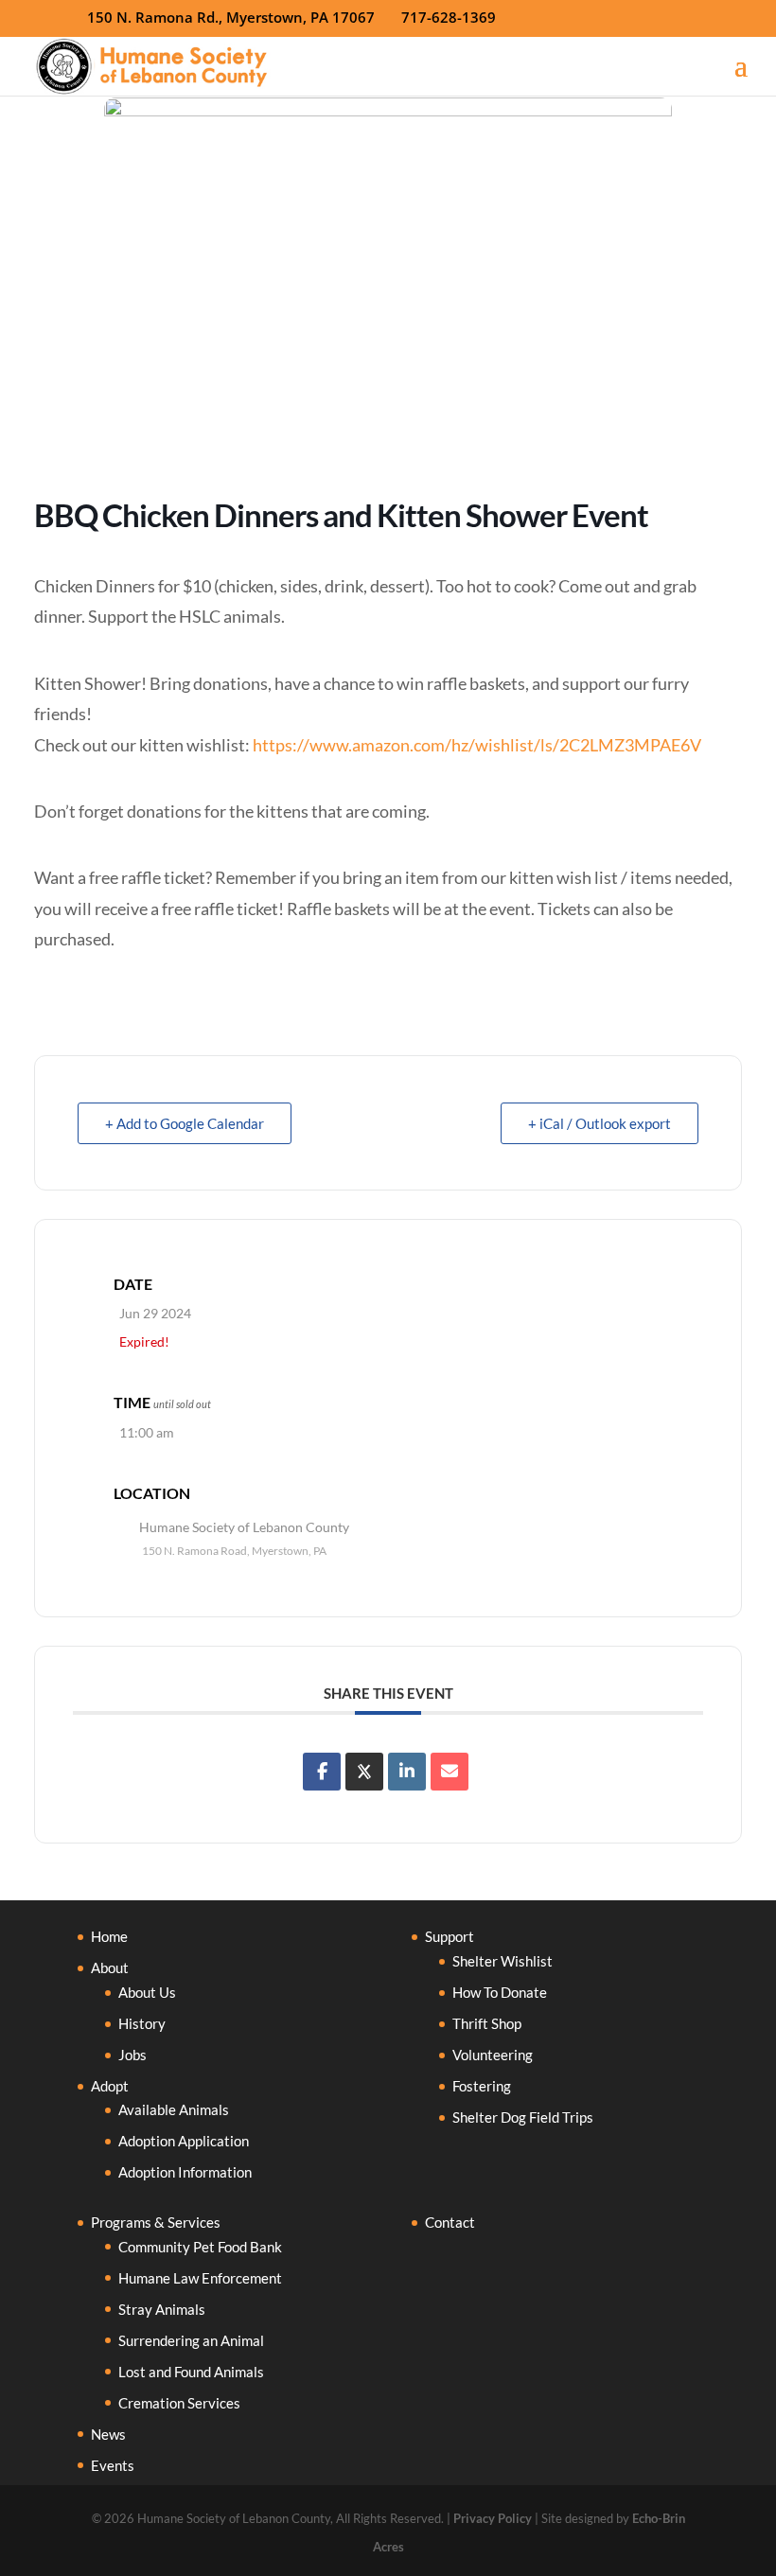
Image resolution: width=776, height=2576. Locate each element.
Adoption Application (184, 2141)
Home (109, 1936)
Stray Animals (162, 2309)
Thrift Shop (487, 2023)
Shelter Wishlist (503, 1961)
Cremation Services (179, 2403)
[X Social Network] (364, 1772)
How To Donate (500, 1992)
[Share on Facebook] (322, 1772)
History (142, 2023)
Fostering (482, 2086)
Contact (450, 2222)
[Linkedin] (407, 1772)
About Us (147, 1992)
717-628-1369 (449, 17)
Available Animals (174, 2109)
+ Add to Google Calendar (185, 1123)
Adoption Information (185, 2172)
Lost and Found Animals (191, 2372)
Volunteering (493, 2055)
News (108, 2434)
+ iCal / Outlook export (600, 1123)
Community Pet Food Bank (200, 2247)
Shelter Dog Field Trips (523, 2117)
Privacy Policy (493, 2518)
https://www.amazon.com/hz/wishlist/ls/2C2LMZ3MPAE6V (477, 745)
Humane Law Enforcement (200, 2278)
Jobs (132, 2055)
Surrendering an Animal (191, 2340)
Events (113, 2465)
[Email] (450, 1772)
